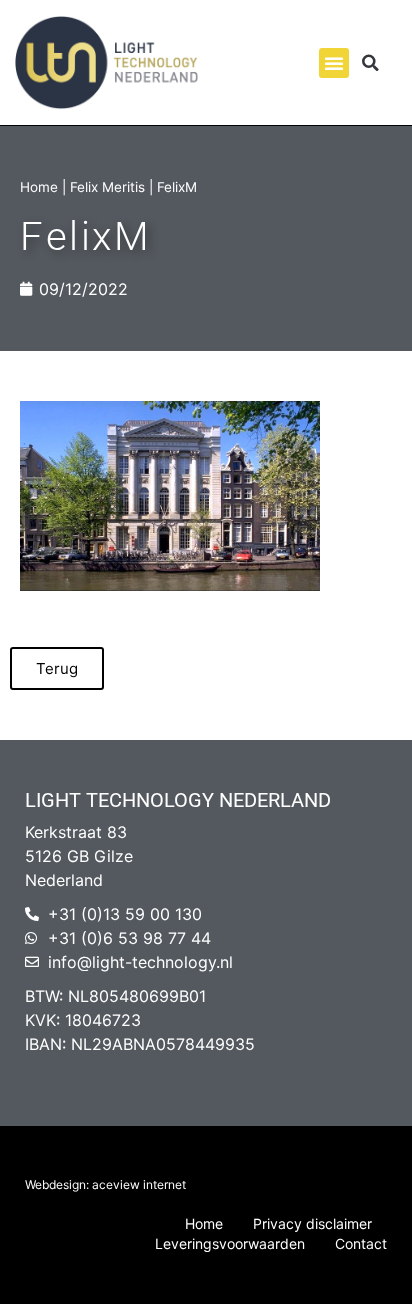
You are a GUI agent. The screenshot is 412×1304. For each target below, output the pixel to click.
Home (39, 187)
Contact (361, 1243)
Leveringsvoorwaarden (230, 1243)
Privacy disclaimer (312, 1223)
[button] (334, 63)
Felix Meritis (107, 187)
